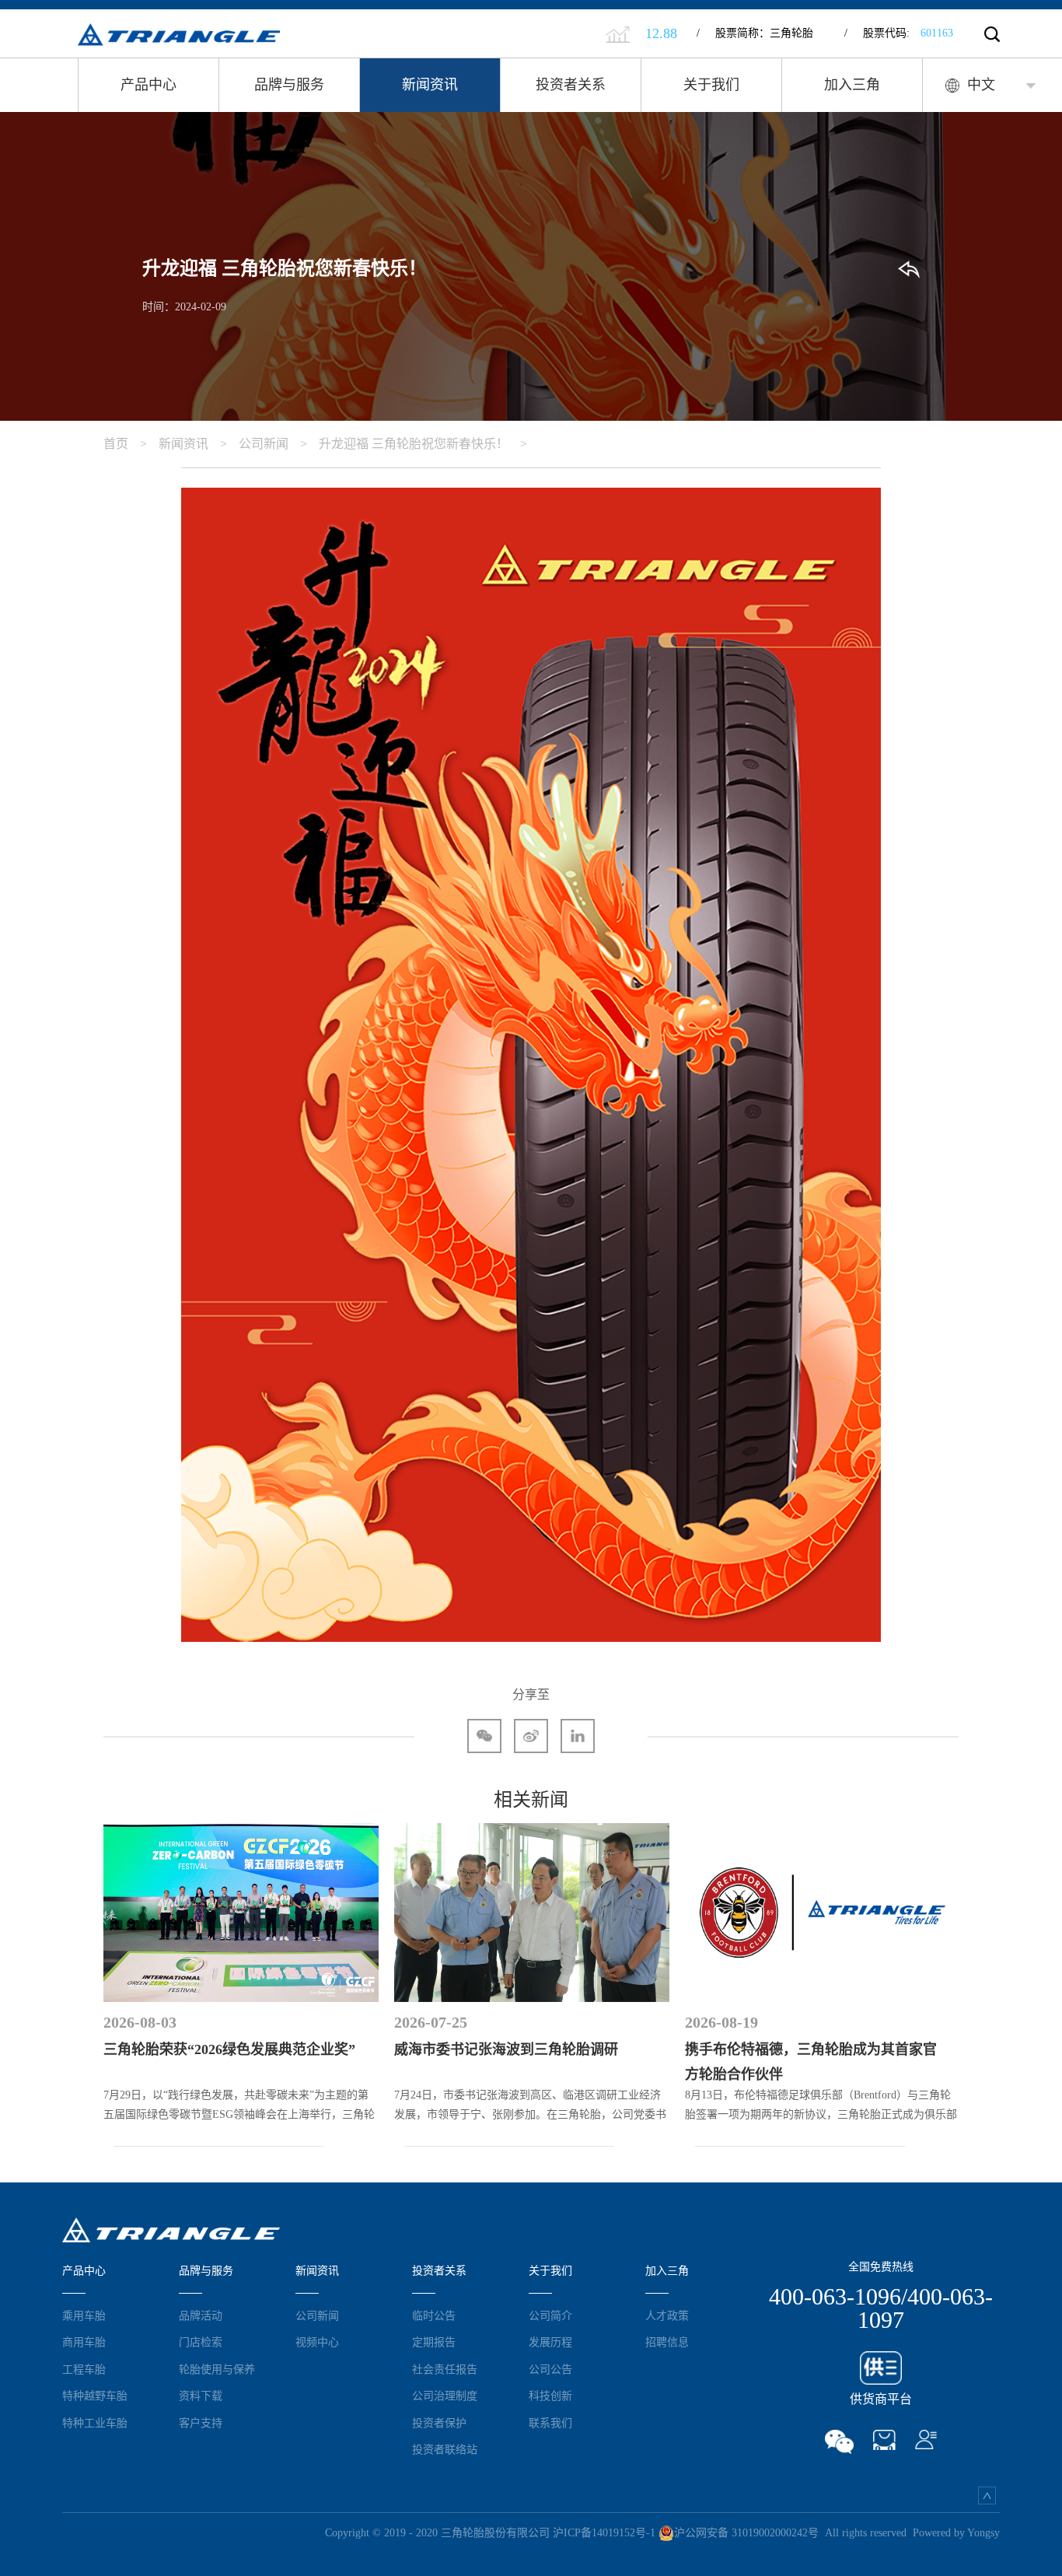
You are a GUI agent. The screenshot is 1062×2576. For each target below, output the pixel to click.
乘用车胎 (84, 2315)
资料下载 (201, 2396)
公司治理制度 (445, 2396)
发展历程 (550, 2342)
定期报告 (434, 2342)
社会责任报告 (445, 2369)
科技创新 (550, 2396)
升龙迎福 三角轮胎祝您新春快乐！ (423, 444)
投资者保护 (439, 2423)
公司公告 (550, 2369)
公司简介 (550, 2315)
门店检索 (201, 2342)
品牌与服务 (289, 85)
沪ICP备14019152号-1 (604, 2533)
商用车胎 (84, 2342)
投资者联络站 (445, 2449)
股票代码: (899, 33)
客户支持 (201, 2423)
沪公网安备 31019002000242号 (746, 2533)
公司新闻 (273, 444)
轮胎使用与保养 (217, 2369)
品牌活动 (201, 2315)
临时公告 (434, 2315)
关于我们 (711, 85)
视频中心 (317, 2342)
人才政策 (667, 2315)
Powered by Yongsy (956, 2533)
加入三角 (852, 85)
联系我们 (550, 2423)
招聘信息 (667, 2342)
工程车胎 (84, 2369)
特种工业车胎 (95, 2423)
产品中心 (148, 85)
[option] (241, 1978)
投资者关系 (571, 85)
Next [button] (959, 1978)
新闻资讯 (430, 85)
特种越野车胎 (95, 2396)
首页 (125, 444)
